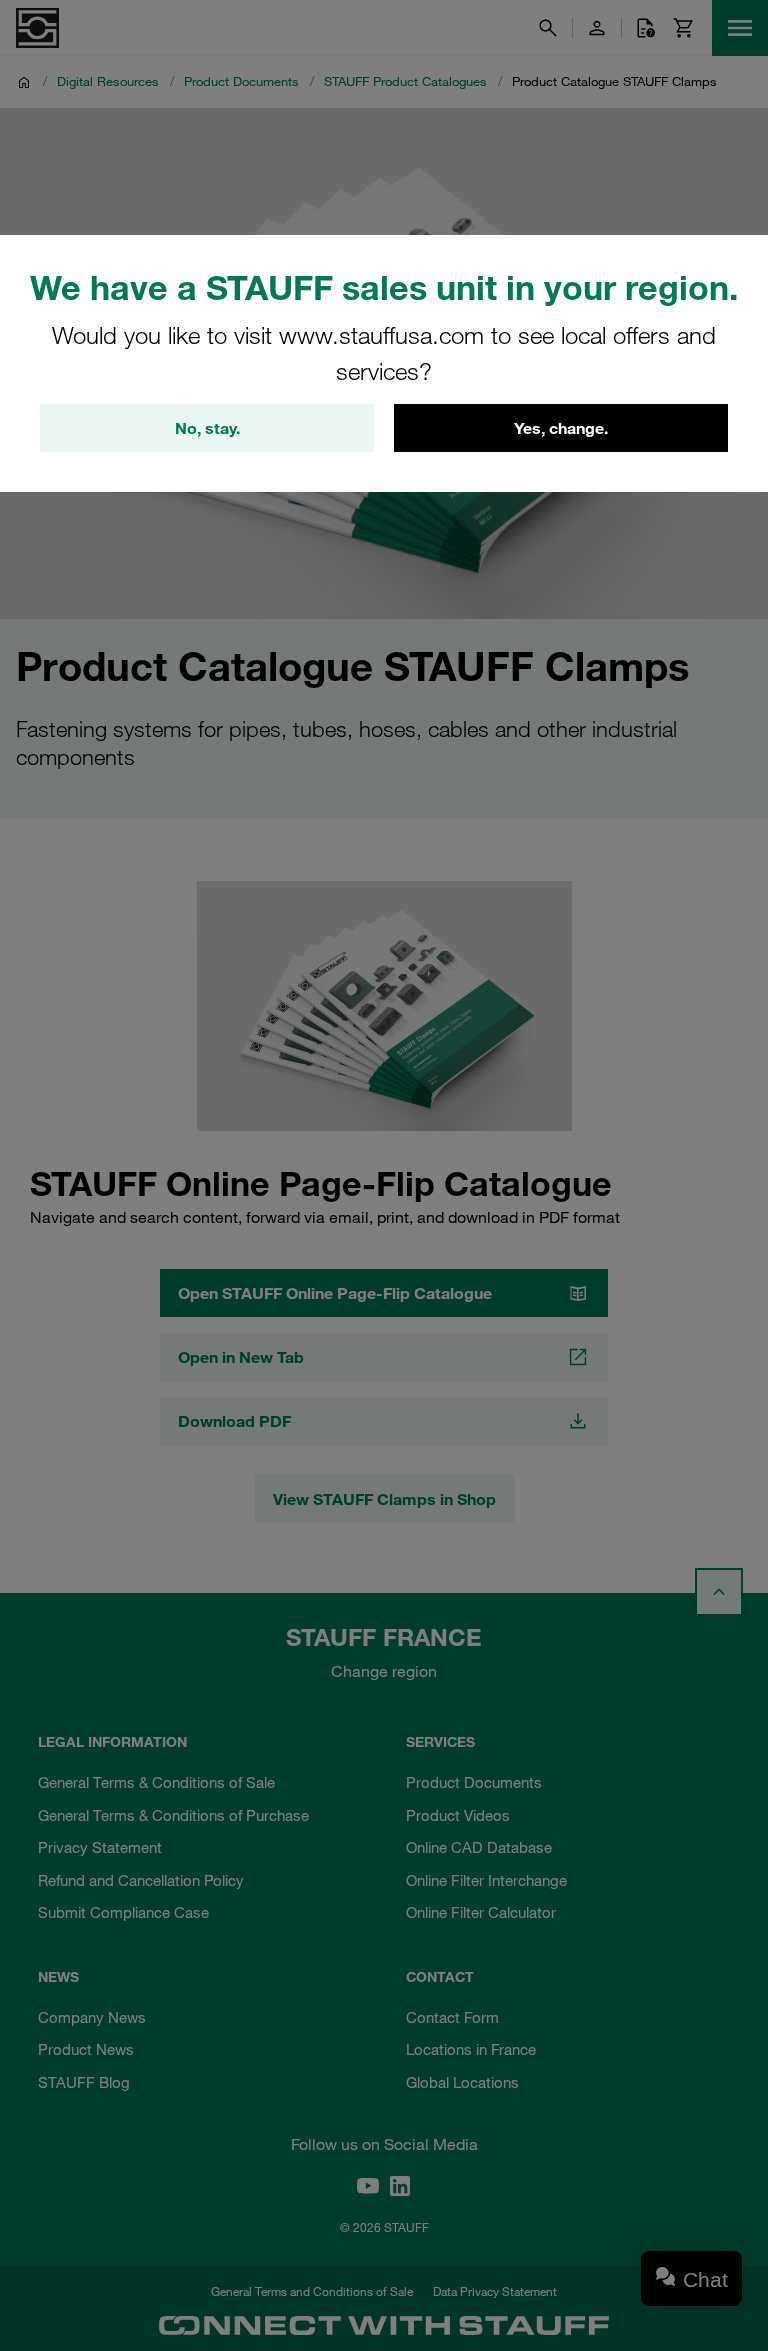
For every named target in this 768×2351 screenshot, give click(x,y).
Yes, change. (561, 428)
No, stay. (207, 428)
